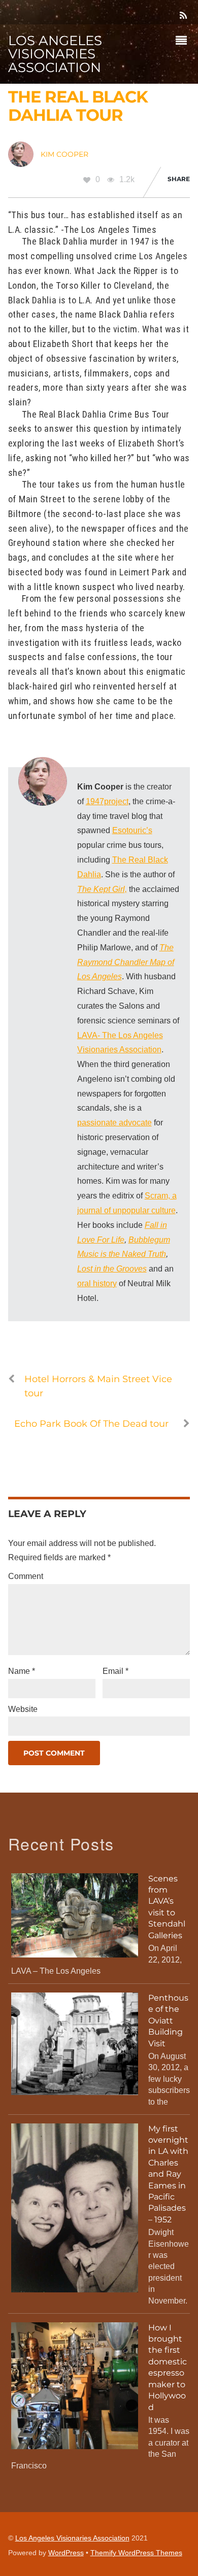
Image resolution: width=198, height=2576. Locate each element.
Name (22, 1671)
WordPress (66, 2553)
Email (115, 1671)
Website (23, 1709)
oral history (97, 1283)
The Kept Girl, (102, 889)
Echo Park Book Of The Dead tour (91, 1423)
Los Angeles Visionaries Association (72, 2538)
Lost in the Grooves (112, 1269)
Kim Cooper (64, 154)
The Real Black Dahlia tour (78, 106)
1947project (107, 801)
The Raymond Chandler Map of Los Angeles (126, 962)
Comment (26, 1576)
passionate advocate (114, 1123)
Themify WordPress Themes (136, 2553)
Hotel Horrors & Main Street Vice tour (98, 1386)
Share (179, 179)
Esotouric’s (132, 830)
